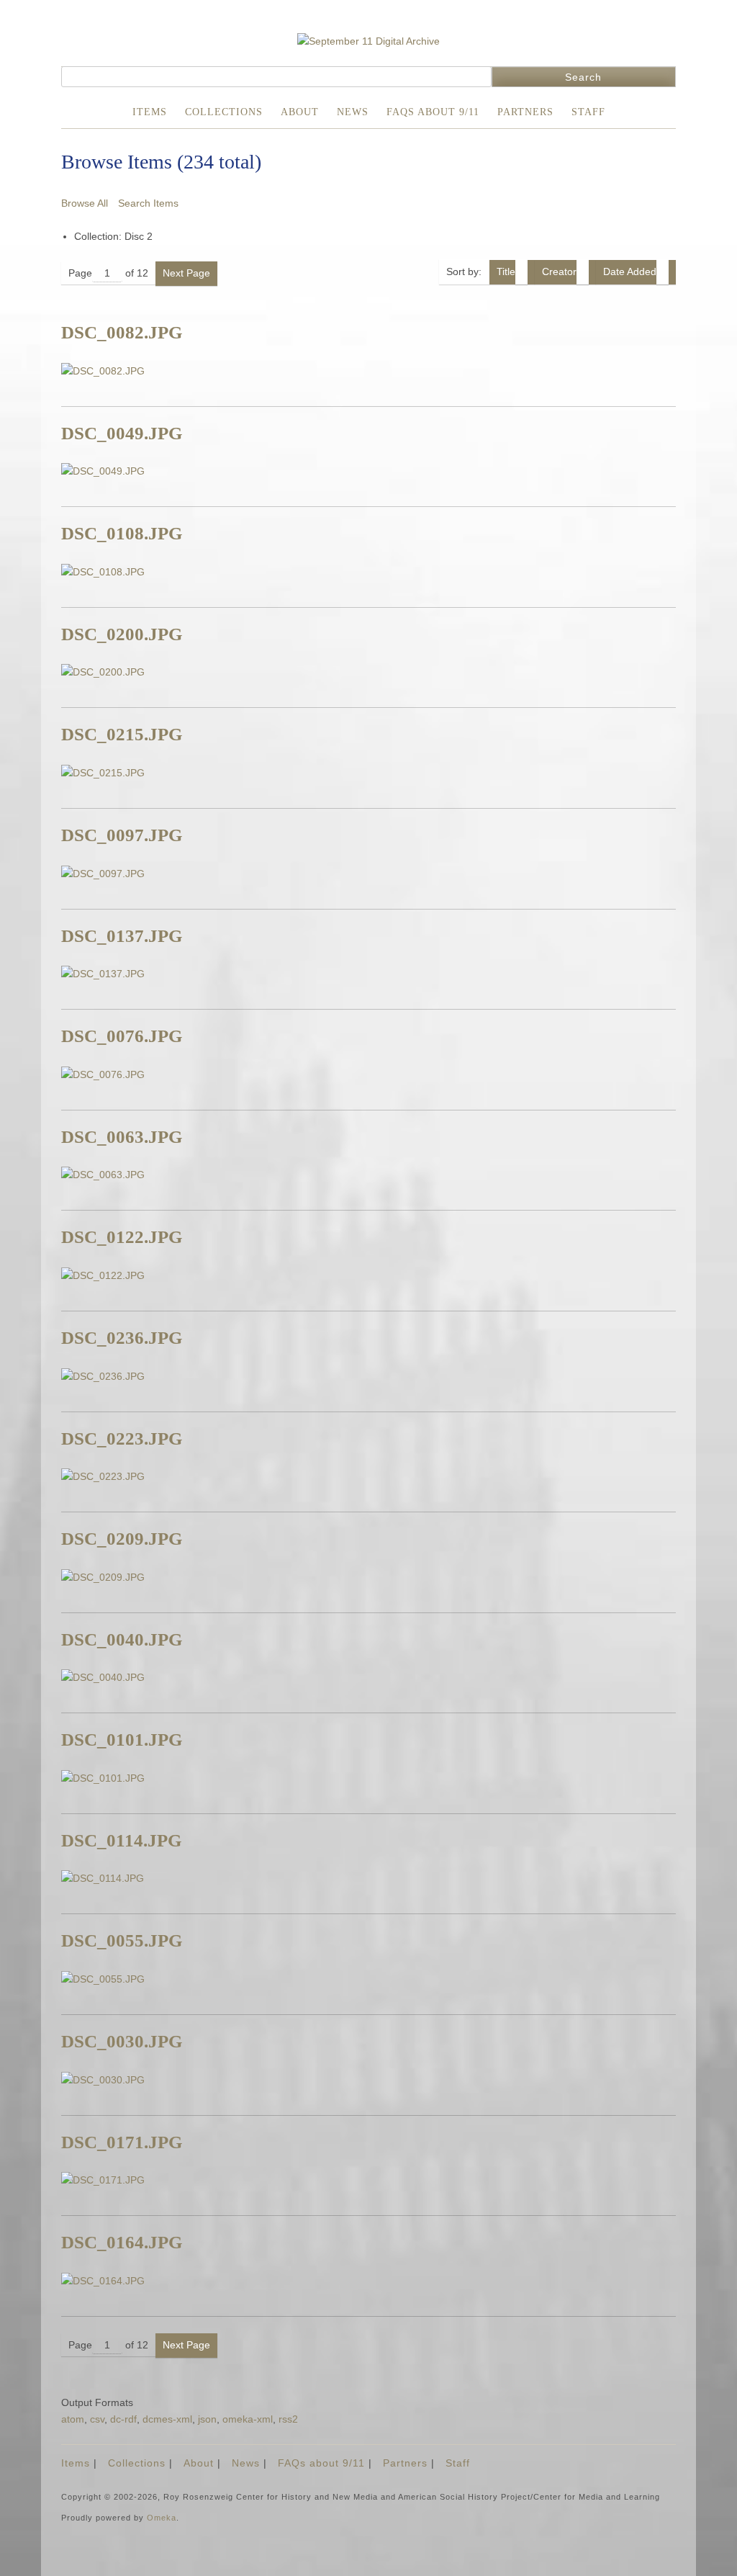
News (353, 112)
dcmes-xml (167, 2419)
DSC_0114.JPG (121, 1840)
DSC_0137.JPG (122, 936)
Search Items (148, 203)
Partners (525, 112)
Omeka (162, 2518)
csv (97, 2419)
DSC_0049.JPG (122, 433)
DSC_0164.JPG (122, 2242)
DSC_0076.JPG (122, 1036)
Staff (588, 112)
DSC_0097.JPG (122, 835)
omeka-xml (248, 2419)
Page (80, 273)
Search (583, 77)
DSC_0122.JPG (122, 1237)
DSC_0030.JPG (122, 2041)
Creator (559, 271)
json (207, 2419)
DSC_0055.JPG (122, 1940)
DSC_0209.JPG (122, 1539)
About (300, 112)
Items (150, 112)
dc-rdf (123, 2419)
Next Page (186, 273)
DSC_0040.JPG (122, 1639)
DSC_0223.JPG (122, 1439)
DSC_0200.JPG (122, 634)
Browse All (85, 203)
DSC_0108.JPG (122, 533)
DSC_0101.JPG (122, 1740)
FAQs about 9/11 (433, 112)
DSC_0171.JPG (122, 2142)
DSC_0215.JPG (122, 734)
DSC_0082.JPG (122, 332)
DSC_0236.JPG (122, 1338)
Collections (224, 112)
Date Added (630, 271)
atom (73, 2419)
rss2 (288, 2419)
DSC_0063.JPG (122, 1137)
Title (506, 271)
